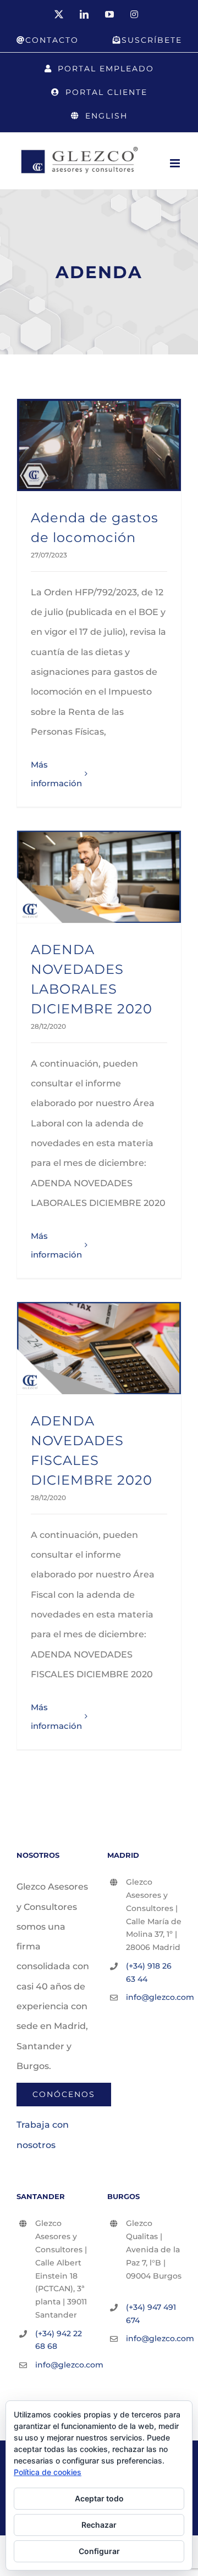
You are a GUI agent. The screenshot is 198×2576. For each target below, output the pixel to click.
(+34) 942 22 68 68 (59, 2340)
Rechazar (99, 2525)
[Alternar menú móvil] (176, 163)
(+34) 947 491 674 (151, 2314)
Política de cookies (48, 2472)
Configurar (99, 2551)
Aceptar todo (99, 2498)
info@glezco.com (154, 1997)
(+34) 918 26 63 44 (149, 1972)
